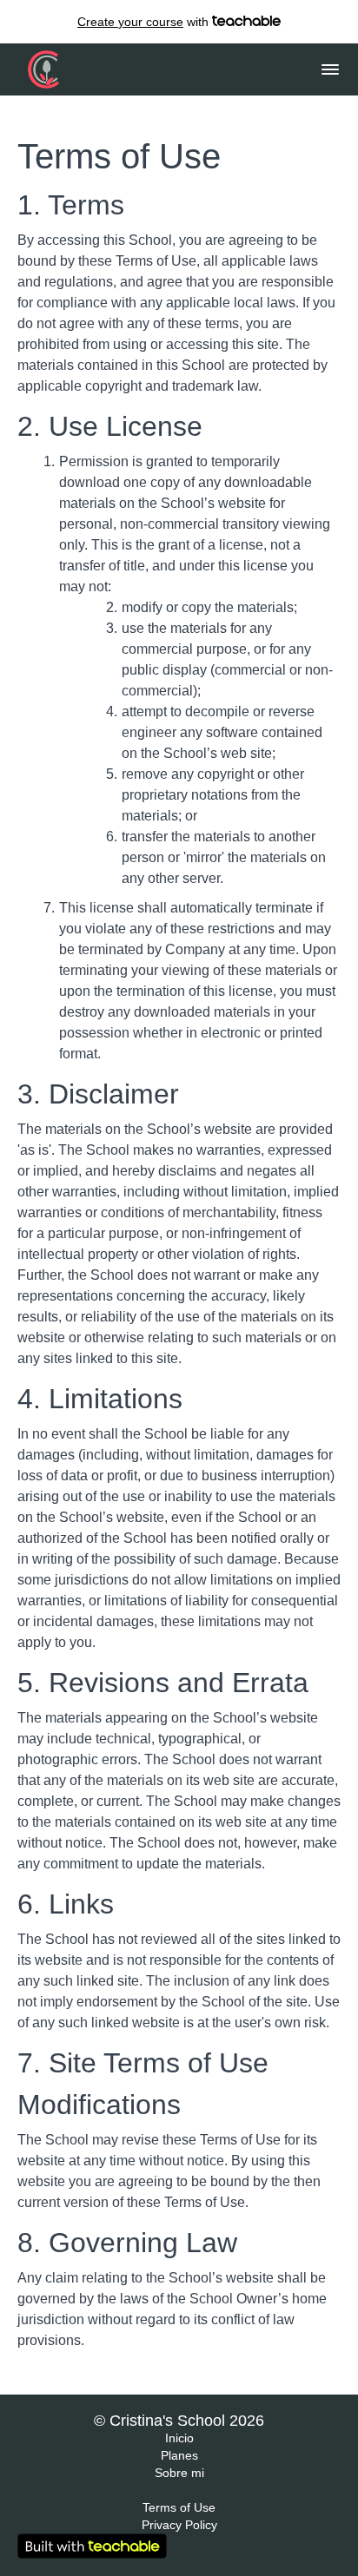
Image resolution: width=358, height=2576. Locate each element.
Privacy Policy (179, 2525)
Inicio (179, 2438)
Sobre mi (179, 2473)
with (145, 22)
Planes (179, 2455)
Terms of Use (179, 2507)
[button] (330, 69)
